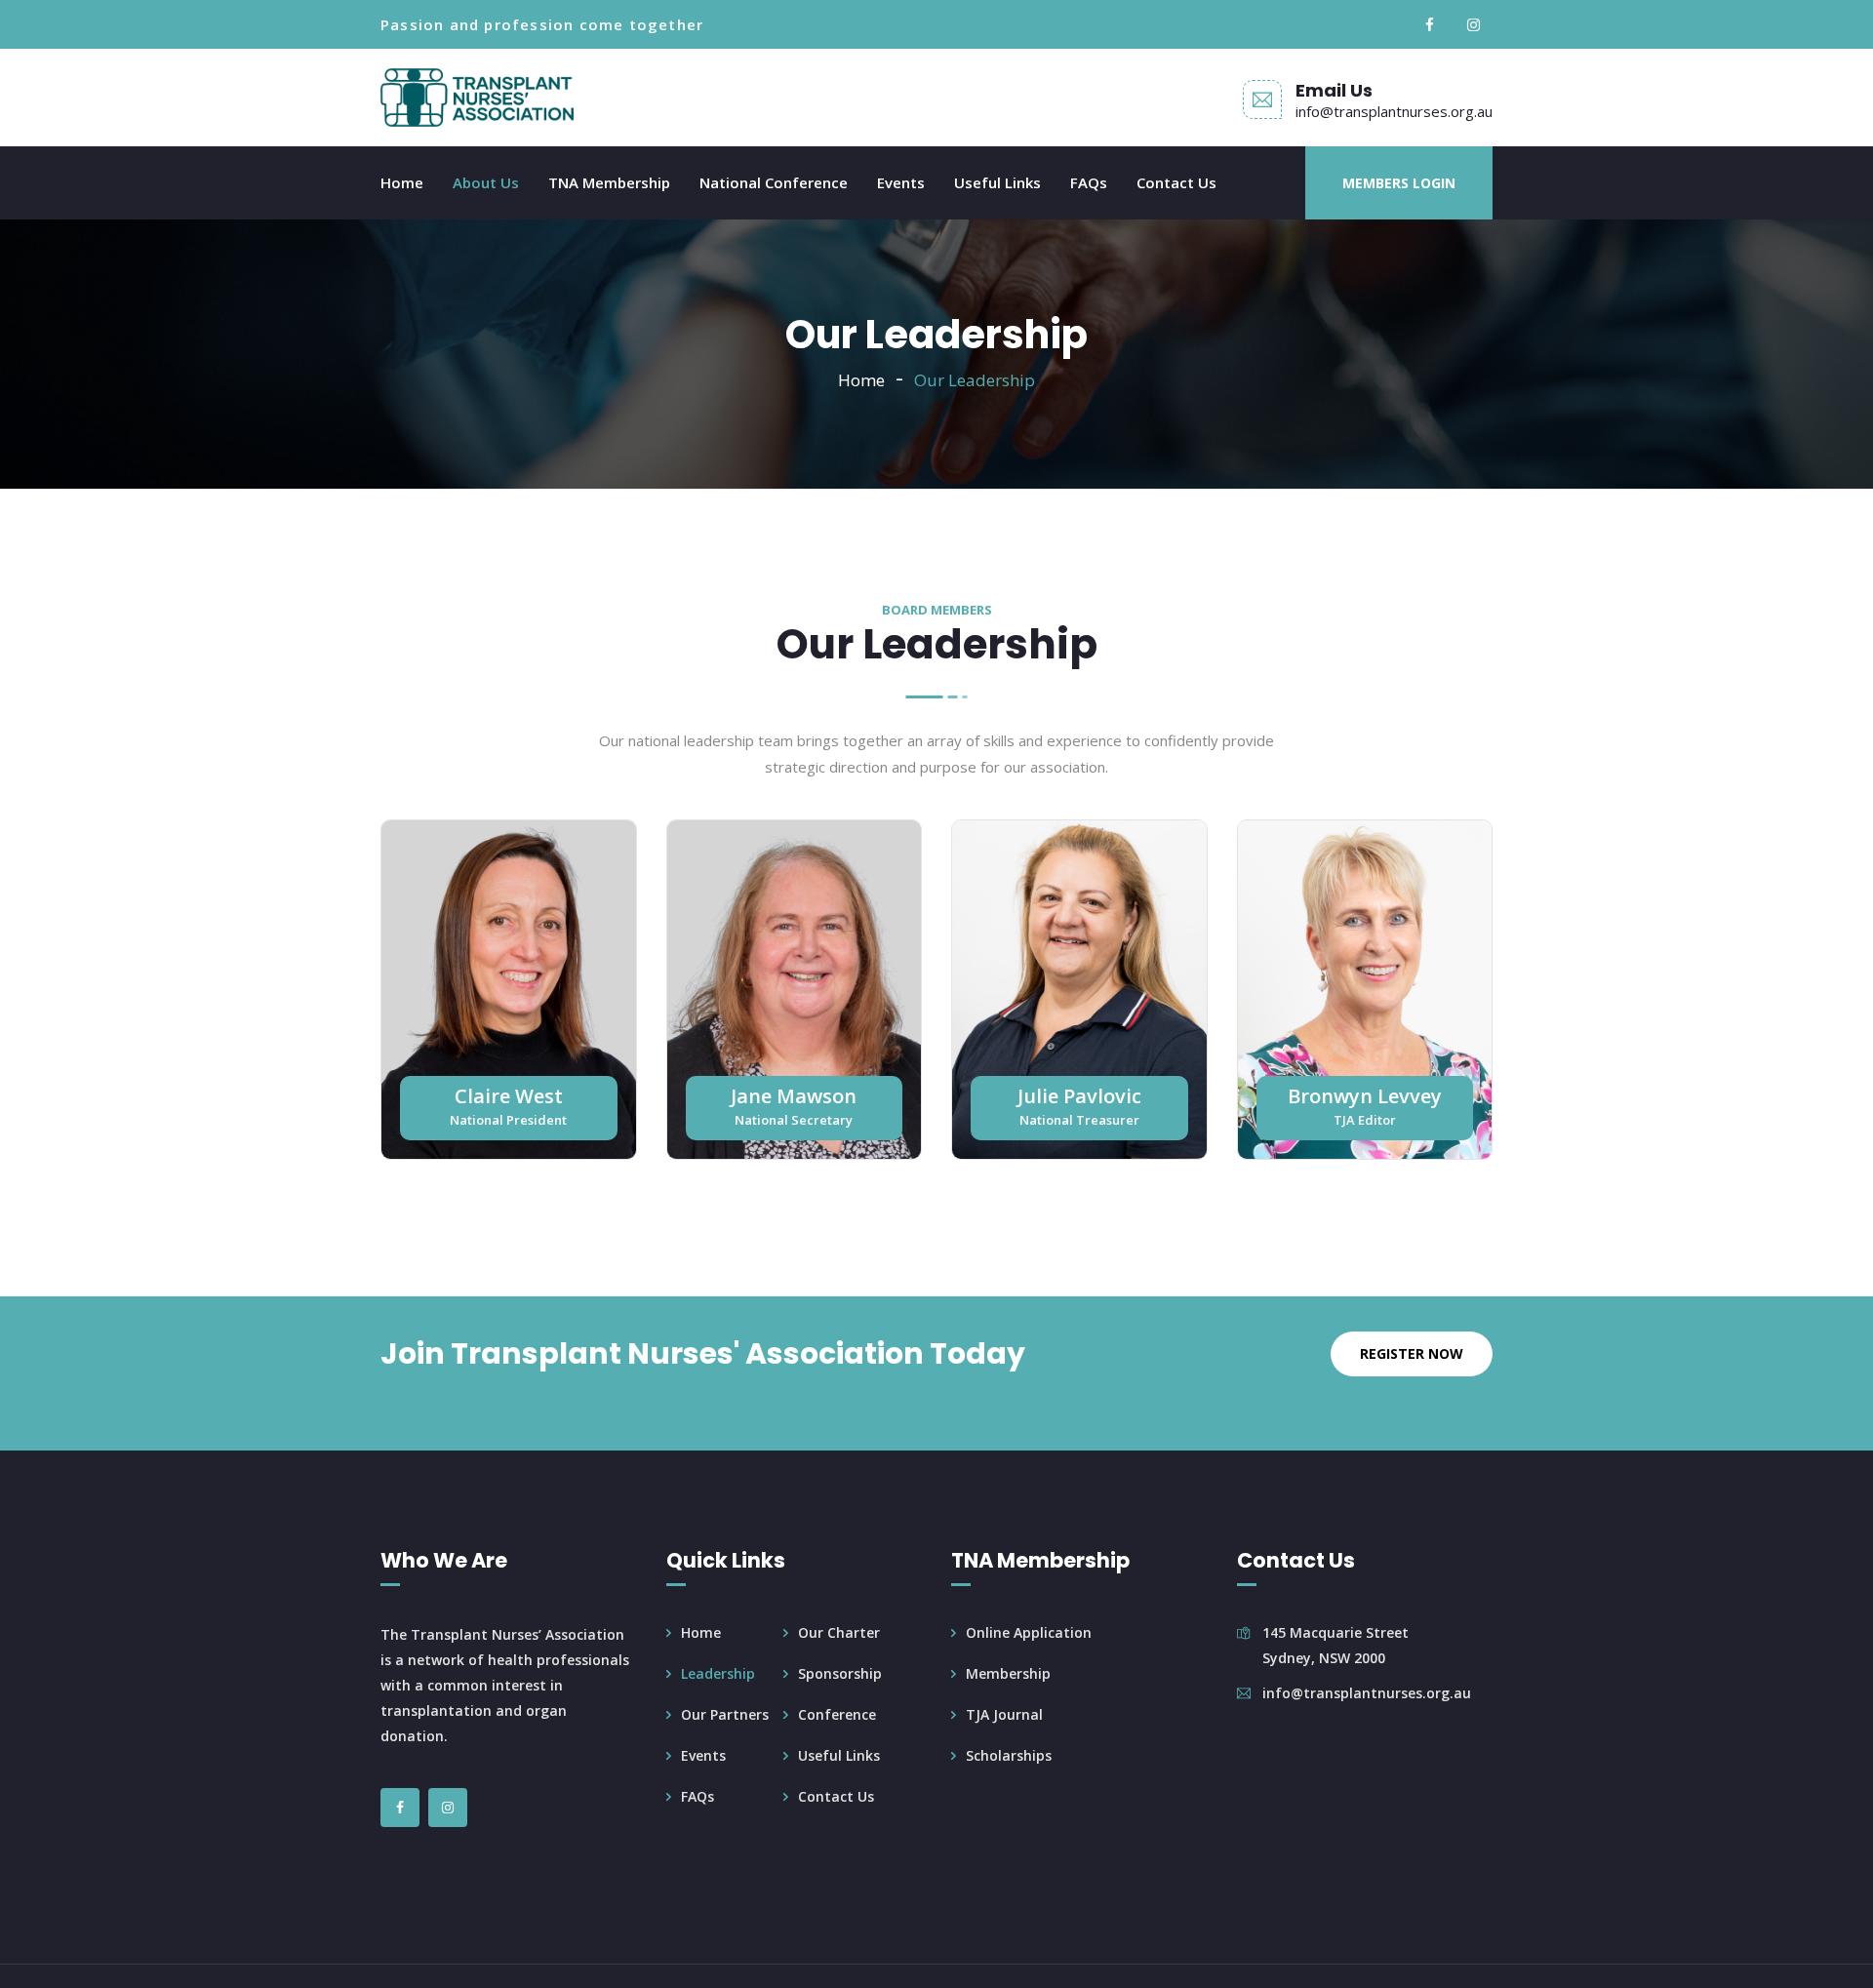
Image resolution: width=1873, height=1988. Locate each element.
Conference (837, 1714)
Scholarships (1009, 1755)
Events (901, 182)
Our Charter (839, 1632)
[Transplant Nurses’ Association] (477, 98)
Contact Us (1176, 182)
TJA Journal (1004, 1714)
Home (402, 182)
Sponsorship (840, 1673)
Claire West (509, 1096)
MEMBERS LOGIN (1399, 183)
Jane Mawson (794, 1096)
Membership (1008, 1673)
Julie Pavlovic (1079, 1096)
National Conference (774, 182)
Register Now (1412, 1353)
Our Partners (725, 1714)
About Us (486, 182)
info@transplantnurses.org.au (1394, 111)
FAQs (1089, 182)
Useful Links (997, 182)
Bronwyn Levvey (1365, 1096)
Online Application (1029, 1632)
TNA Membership (609, 182)
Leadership (718, 1673)
